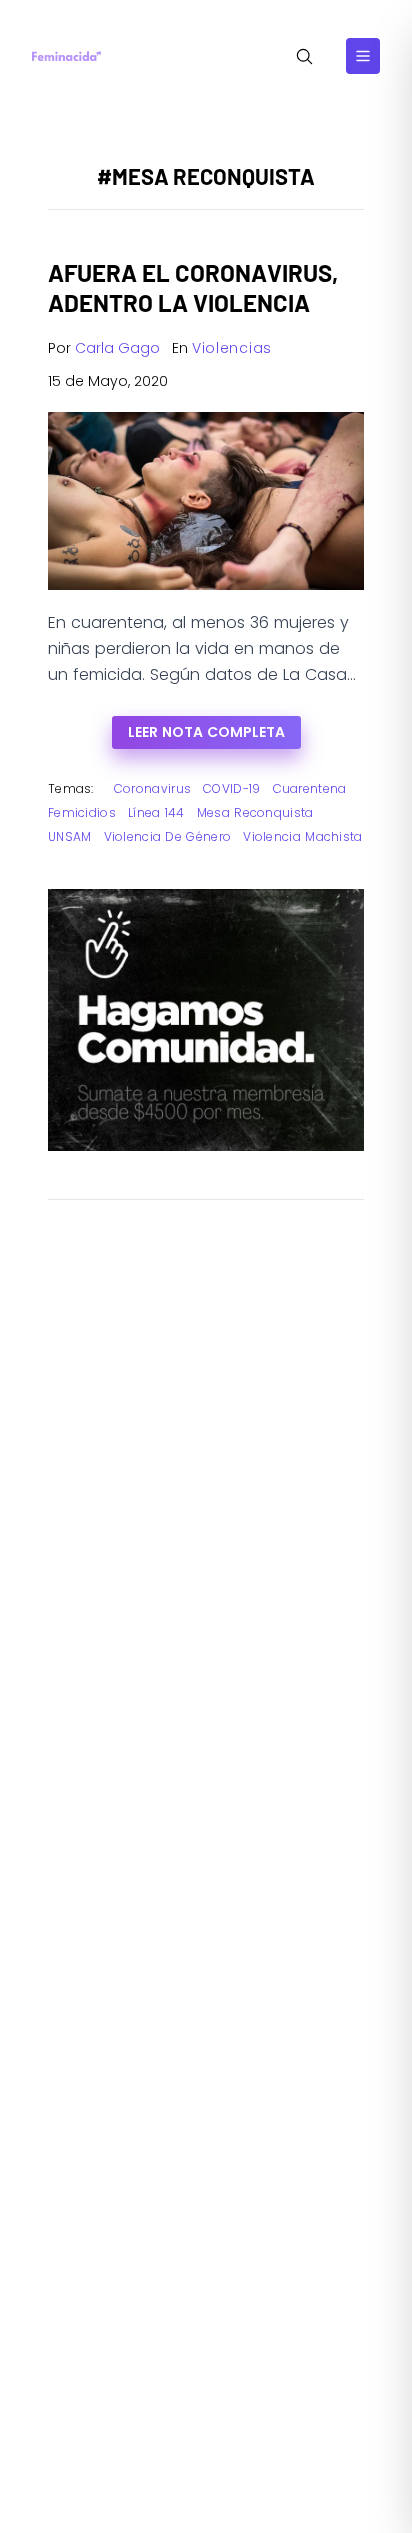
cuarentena (310, 788)
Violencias (232, 348)
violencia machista (302, 836)
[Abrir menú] (363, 56)
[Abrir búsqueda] (304, 56)
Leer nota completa (206, 732)
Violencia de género (168, 836)
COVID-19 (231, 788)
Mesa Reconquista (255, 812)
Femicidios (82, 812)
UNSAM (70, 836)
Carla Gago (117, 348)
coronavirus (152, 788)
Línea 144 (156, 812)
